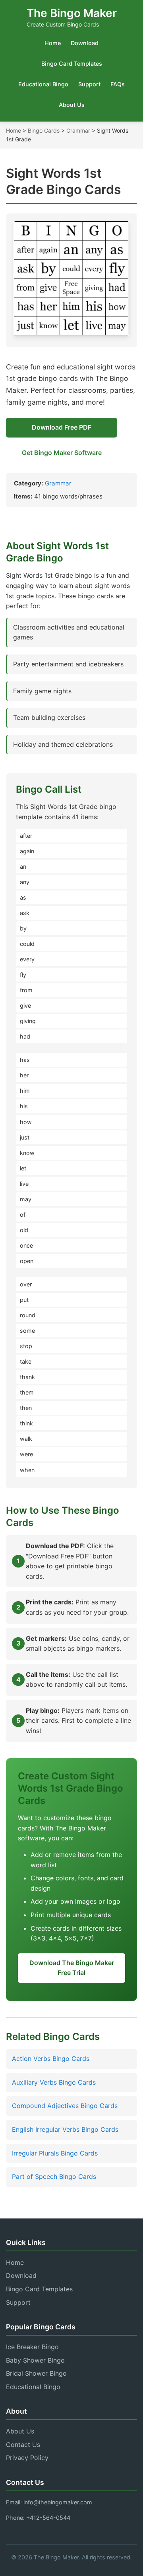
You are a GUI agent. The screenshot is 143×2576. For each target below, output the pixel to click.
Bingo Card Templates (72, 64)
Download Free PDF (62, 427)
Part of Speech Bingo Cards (54, 2176)
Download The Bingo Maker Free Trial (72, 1968)
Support (89, 84)
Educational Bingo (43, 84)
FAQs (118, 84)
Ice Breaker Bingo (32, 2347)
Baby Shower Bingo (35, 2360)
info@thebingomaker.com (58, 2502)
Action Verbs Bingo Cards (51, 2059)
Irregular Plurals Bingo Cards (55, 2153)
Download (85, 43)
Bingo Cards (44, 130)
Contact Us (23, 2445)
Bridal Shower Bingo (36, 2373)
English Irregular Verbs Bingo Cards (65, 2129)
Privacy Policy (27, 2458)
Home (53, 43)
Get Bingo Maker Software (62, 453)
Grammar (78, 130)
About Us (72, 105)
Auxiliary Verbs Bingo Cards (54, 2082)
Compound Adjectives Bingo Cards (65, 2106)
